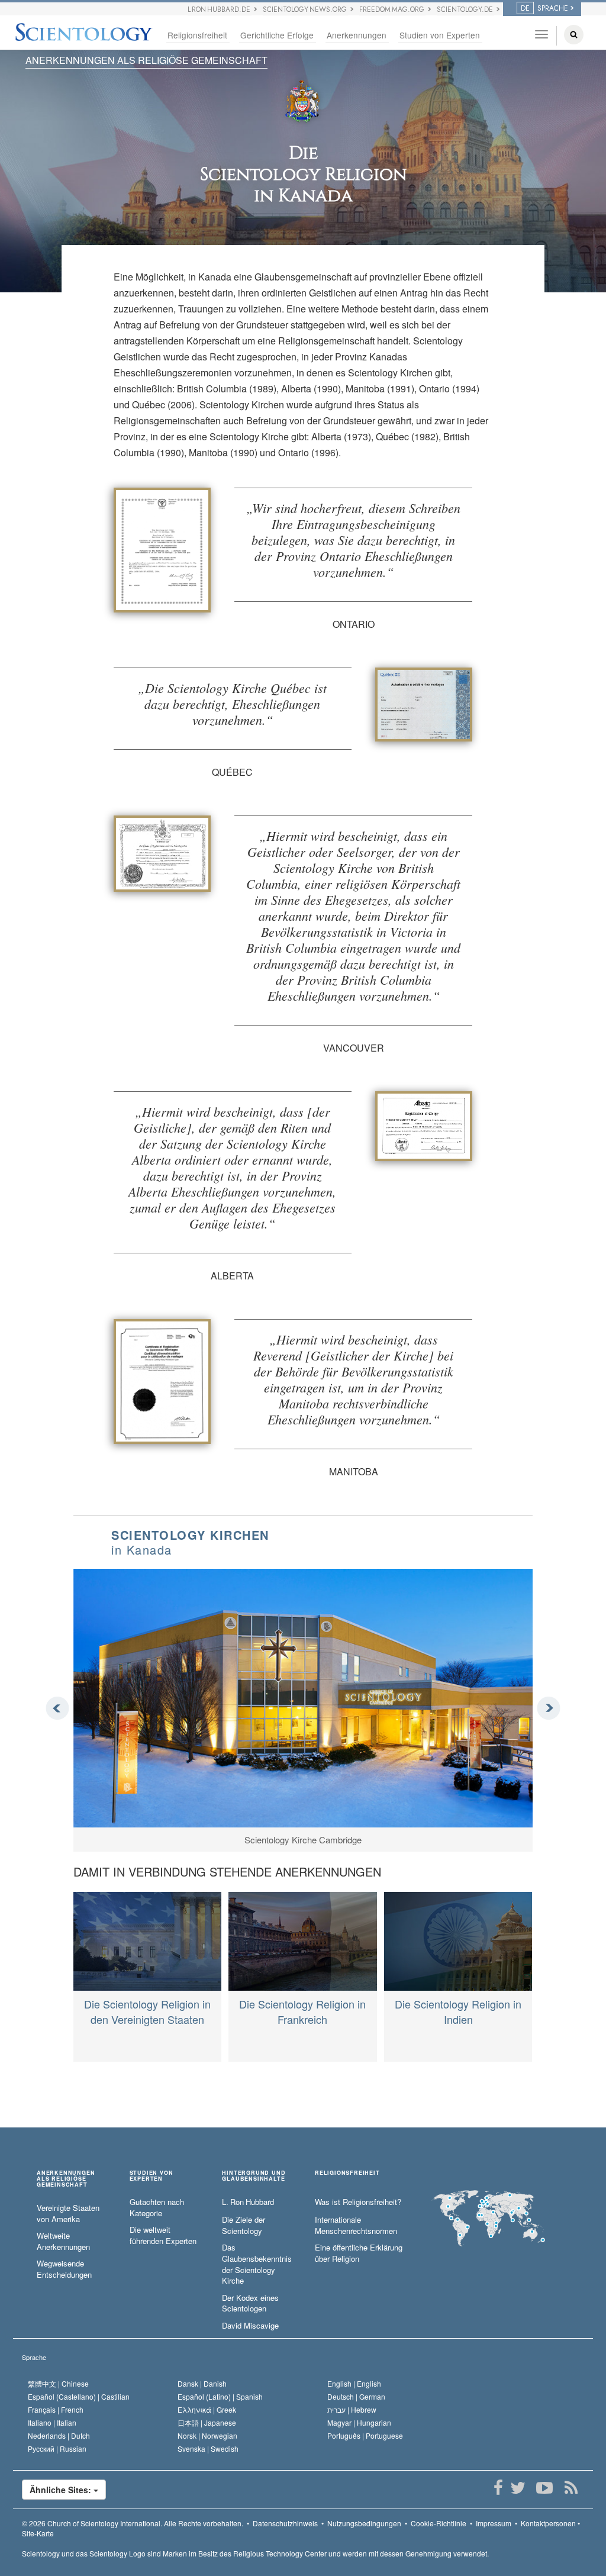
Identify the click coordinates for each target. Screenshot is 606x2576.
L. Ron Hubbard (248, 2202)
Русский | (57, 2448)
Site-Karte (38, 2533)
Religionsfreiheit (197, 35)
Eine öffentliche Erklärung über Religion (359, 2253)
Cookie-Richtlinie (439, 2523)
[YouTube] (544, 2488)
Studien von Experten (440, 35)
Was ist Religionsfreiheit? (358, 2202)
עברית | (352, 2409)
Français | (56, 2409)
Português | (365, 2435)
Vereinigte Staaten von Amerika (68, 2214)
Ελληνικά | (207, 2409)
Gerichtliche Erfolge (277, 35)
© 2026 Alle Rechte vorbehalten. (133, 2523)
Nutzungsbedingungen (364, 2523)
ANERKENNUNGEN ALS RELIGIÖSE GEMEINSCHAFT (146, 60)
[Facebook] (498, 2488)
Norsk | (207, 2435)
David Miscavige (250, 2326)
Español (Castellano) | (79, 2396)
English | (354, 2383)
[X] (518, 2488)
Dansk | (202, 2383)
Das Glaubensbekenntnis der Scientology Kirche (257, 2264)
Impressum (494, 2523)
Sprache (34, 2357)
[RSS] (571, 2488)
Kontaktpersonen (548, 2523)
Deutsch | (356, 2396)
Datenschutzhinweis (285, 2523)
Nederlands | (59, 2435)
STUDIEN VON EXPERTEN (151, 2176)
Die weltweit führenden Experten (163, 2235)
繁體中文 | (58, 2383)
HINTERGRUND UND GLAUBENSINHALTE (254, 2176)
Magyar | (359, 2422)
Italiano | (52, 2422)
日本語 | (207, 2422)
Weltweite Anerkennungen (63, 2241)
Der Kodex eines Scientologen (250, 2303)
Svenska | (208, 2448)
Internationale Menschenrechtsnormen (356, 2225)
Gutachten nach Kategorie (157, 2208)
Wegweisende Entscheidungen (64, 2269)
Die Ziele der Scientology (244, 2225)
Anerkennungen (357, 35)
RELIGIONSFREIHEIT (347, 2173)
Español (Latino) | (220, 2396)
